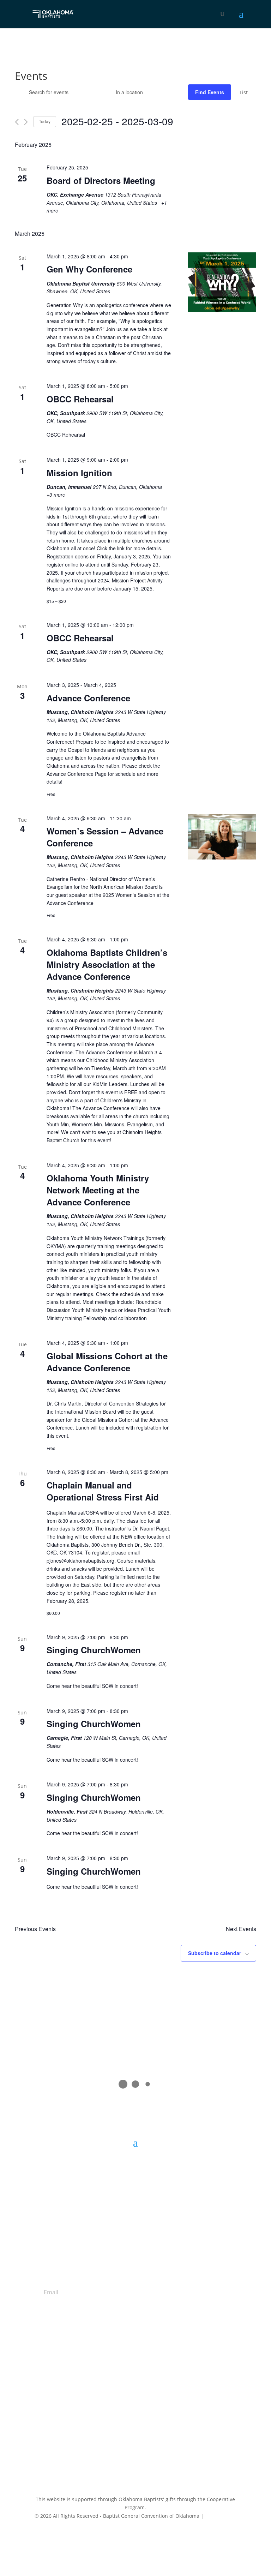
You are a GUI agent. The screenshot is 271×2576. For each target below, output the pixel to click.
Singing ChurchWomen (94, 1650)
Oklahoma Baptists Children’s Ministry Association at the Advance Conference (107, 964)
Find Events (210, 92)
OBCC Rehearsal (80, 399)
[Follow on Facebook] (114, 2430)
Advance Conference (88, 698)
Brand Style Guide (135, 2399)
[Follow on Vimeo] (157, 2430)
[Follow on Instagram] (143, 2430)
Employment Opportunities (135, 2391)
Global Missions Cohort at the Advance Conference (107, 1362)
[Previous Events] (17, 122)
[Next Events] (26, 122)
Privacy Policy (221, 2516)
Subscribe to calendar (215, 1953)
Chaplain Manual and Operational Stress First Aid (103, 1491)
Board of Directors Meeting (101, 180)
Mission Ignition (79, 473)
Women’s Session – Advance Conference (105, 837)
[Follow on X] (128, 2430)
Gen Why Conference (89, 269)
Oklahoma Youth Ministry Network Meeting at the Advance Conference (98, 1190)
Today (45, 121)
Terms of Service (219, 2535)
